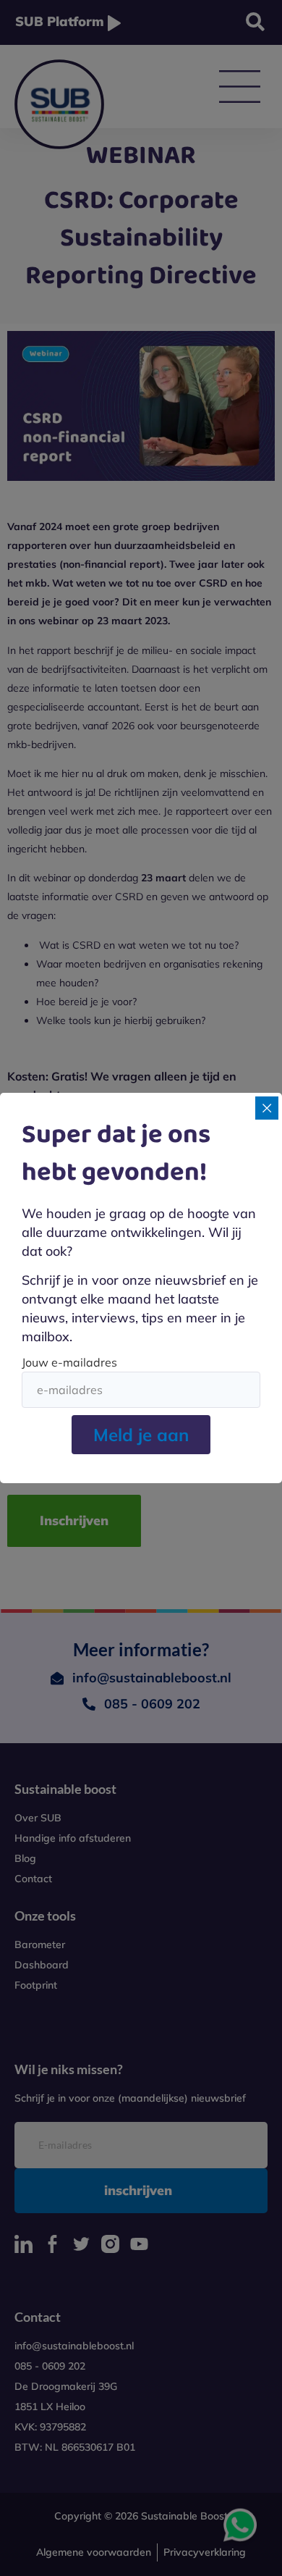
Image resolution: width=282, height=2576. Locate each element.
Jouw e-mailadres (69, 1362)
